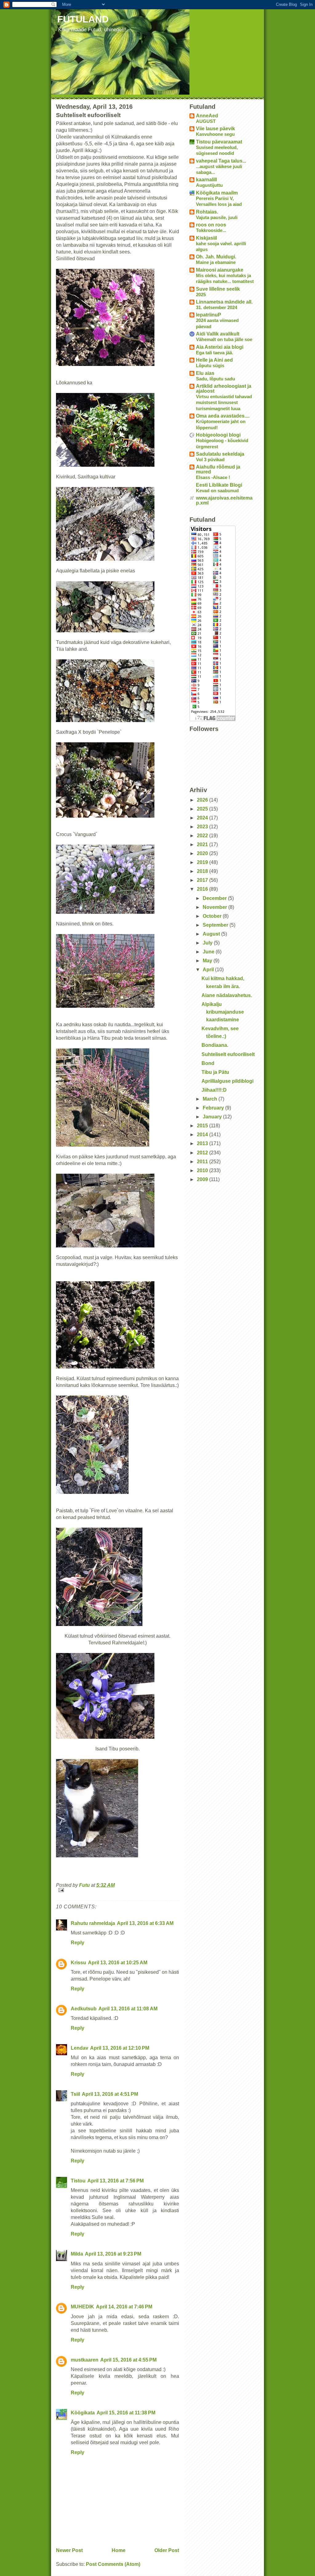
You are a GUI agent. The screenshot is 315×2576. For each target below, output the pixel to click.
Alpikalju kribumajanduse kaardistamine (223, 1012)
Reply (78, 1943)
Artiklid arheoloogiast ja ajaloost (224, 389)
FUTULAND (83, 19)
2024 (203, 818)
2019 (203, 862)
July (208, 943)
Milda (77, 2254)
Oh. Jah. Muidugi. (216, 257)
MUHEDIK (82, 2307)
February (214, 1108)
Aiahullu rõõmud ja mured (218, 469)
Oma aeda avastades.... (223, 416)
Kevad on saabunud (217, 491)
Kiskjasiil (206, 238)
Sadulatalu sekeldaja (220, 454)
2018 (203, 871)
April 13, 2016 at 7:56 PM (116, 2181)
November (215, 907)
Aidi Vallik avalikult (218, 334)
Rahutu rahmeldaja (93, 1923)
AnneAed (207, 116)
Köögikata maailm (217, 193)
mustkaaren (85, 2360)
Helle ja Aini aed (214, 360)
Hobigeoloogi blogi (218, 435)
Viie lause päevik (215, 129)
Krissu (78, 1963)
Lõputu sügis (210, 365)
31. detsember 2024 (217, 307)
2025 (201, 295)
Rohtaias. (207, 212)
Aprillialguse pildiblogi (227, 1081)
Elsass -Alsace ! (213, 477)
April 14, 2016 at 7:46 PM (124, 2307)
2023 (203, 827)
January (213, 1117)
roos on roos (211, 225)
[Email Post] (118, 1890)
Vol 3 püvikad (210, 459)
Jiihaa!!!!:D (214, 1090)
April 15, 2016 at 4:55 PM (128, 2360)
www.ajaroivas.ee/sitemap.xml (224, 500)
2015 (203, 1126)
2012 (203, 1153)
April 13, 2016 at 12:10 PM (120, 2048)
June (209, 952)
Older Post (167, 2550)
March (211, 1099)
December (215, 898)
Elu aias (205, 373)
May (208, 961)
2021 (203, 844)
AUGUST (206, 121)
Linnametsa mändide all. (224, 302)
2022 (203, 836)
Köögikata (83, 2413)
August (212, 934)
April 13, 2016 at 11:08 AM (128, 2009)
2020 (203, 853)
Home (119, 2550)
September (216, 925)
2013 (203, 1143)
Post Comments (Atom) (113, 2564)
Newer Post (69, 2550)
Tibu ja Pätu (215, 1072)
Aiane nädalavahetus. (227, 995)
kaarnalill (206, 180)
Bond (208, 1063)
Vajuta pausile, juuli (217, 217)
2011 (203, 1162)
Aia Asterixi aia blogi (220, 347)
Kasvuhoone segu (215, 134)
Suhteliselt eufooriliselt (228, 1054)
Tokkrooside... (211, 230)
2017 (203, 880)
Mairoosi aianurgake (220, 270)
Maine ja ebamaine (216, 262)
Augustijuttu (209, 185)
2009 (203, 1179)
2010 (203, 1170)
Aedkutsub (84, 2009)
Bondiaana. (215, 1045)
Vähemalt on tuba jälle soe (224, 339)
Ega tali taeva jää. (215, 353)
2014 (203, 1135)
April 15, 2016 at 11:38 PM (126, 2413)
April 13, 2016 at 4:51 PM (110, 2094)
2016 (203, 889)
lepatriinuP (209, 315)
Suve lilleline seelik (218, 289)
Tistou (78, 2181)
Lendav (80, 2048)
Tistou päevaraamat (219, 142)
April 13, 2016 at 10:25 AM (118, 1963)
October (213, 916)
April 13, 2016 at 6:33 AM (145, 1923)
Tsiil (75, 2094)
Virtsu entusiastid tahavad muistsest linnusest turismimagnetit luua (224, 402)
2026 (203, 800)
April (209, 970)
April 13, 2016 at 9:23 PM (113, 2254)
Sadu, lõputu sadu (215, 379)
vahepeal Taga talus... (221, 161)
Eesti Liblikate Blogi (219, 485)
